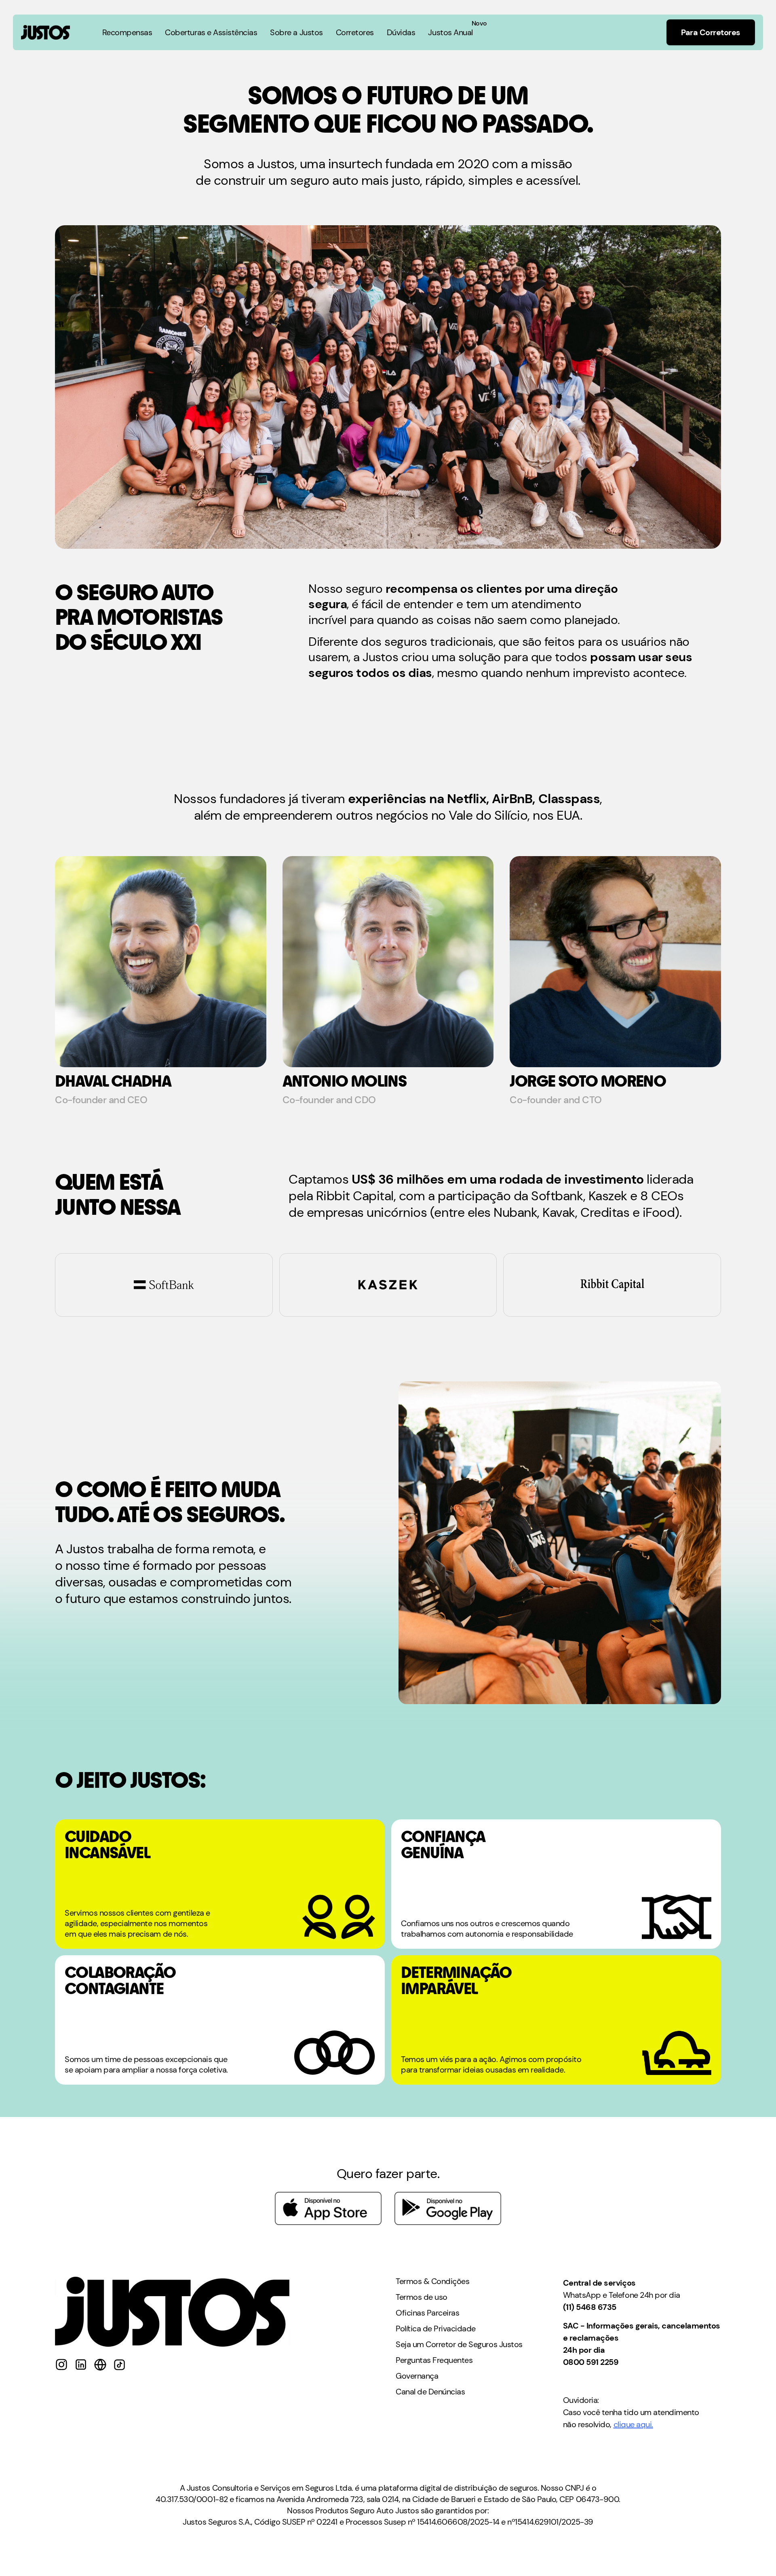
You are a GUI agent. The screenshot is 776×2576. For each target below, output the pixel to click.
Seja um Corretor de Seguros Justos (459, 2344)
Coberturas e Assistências (211, 32)
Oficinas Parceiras (427, 2313)
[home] (45, 32)
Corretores (355, 32)
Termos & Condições (432, 2281)
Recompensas (127, 32)
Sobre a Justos (296, 32)
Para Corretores (711, 32)
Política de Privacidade (436, 2329)
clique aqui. (633, 2424)
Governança (417, 2376)
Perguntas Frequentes (434, 2360)
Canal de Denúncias (430, 2392)
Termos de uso (422, 2297)
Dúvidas (401, 32)
